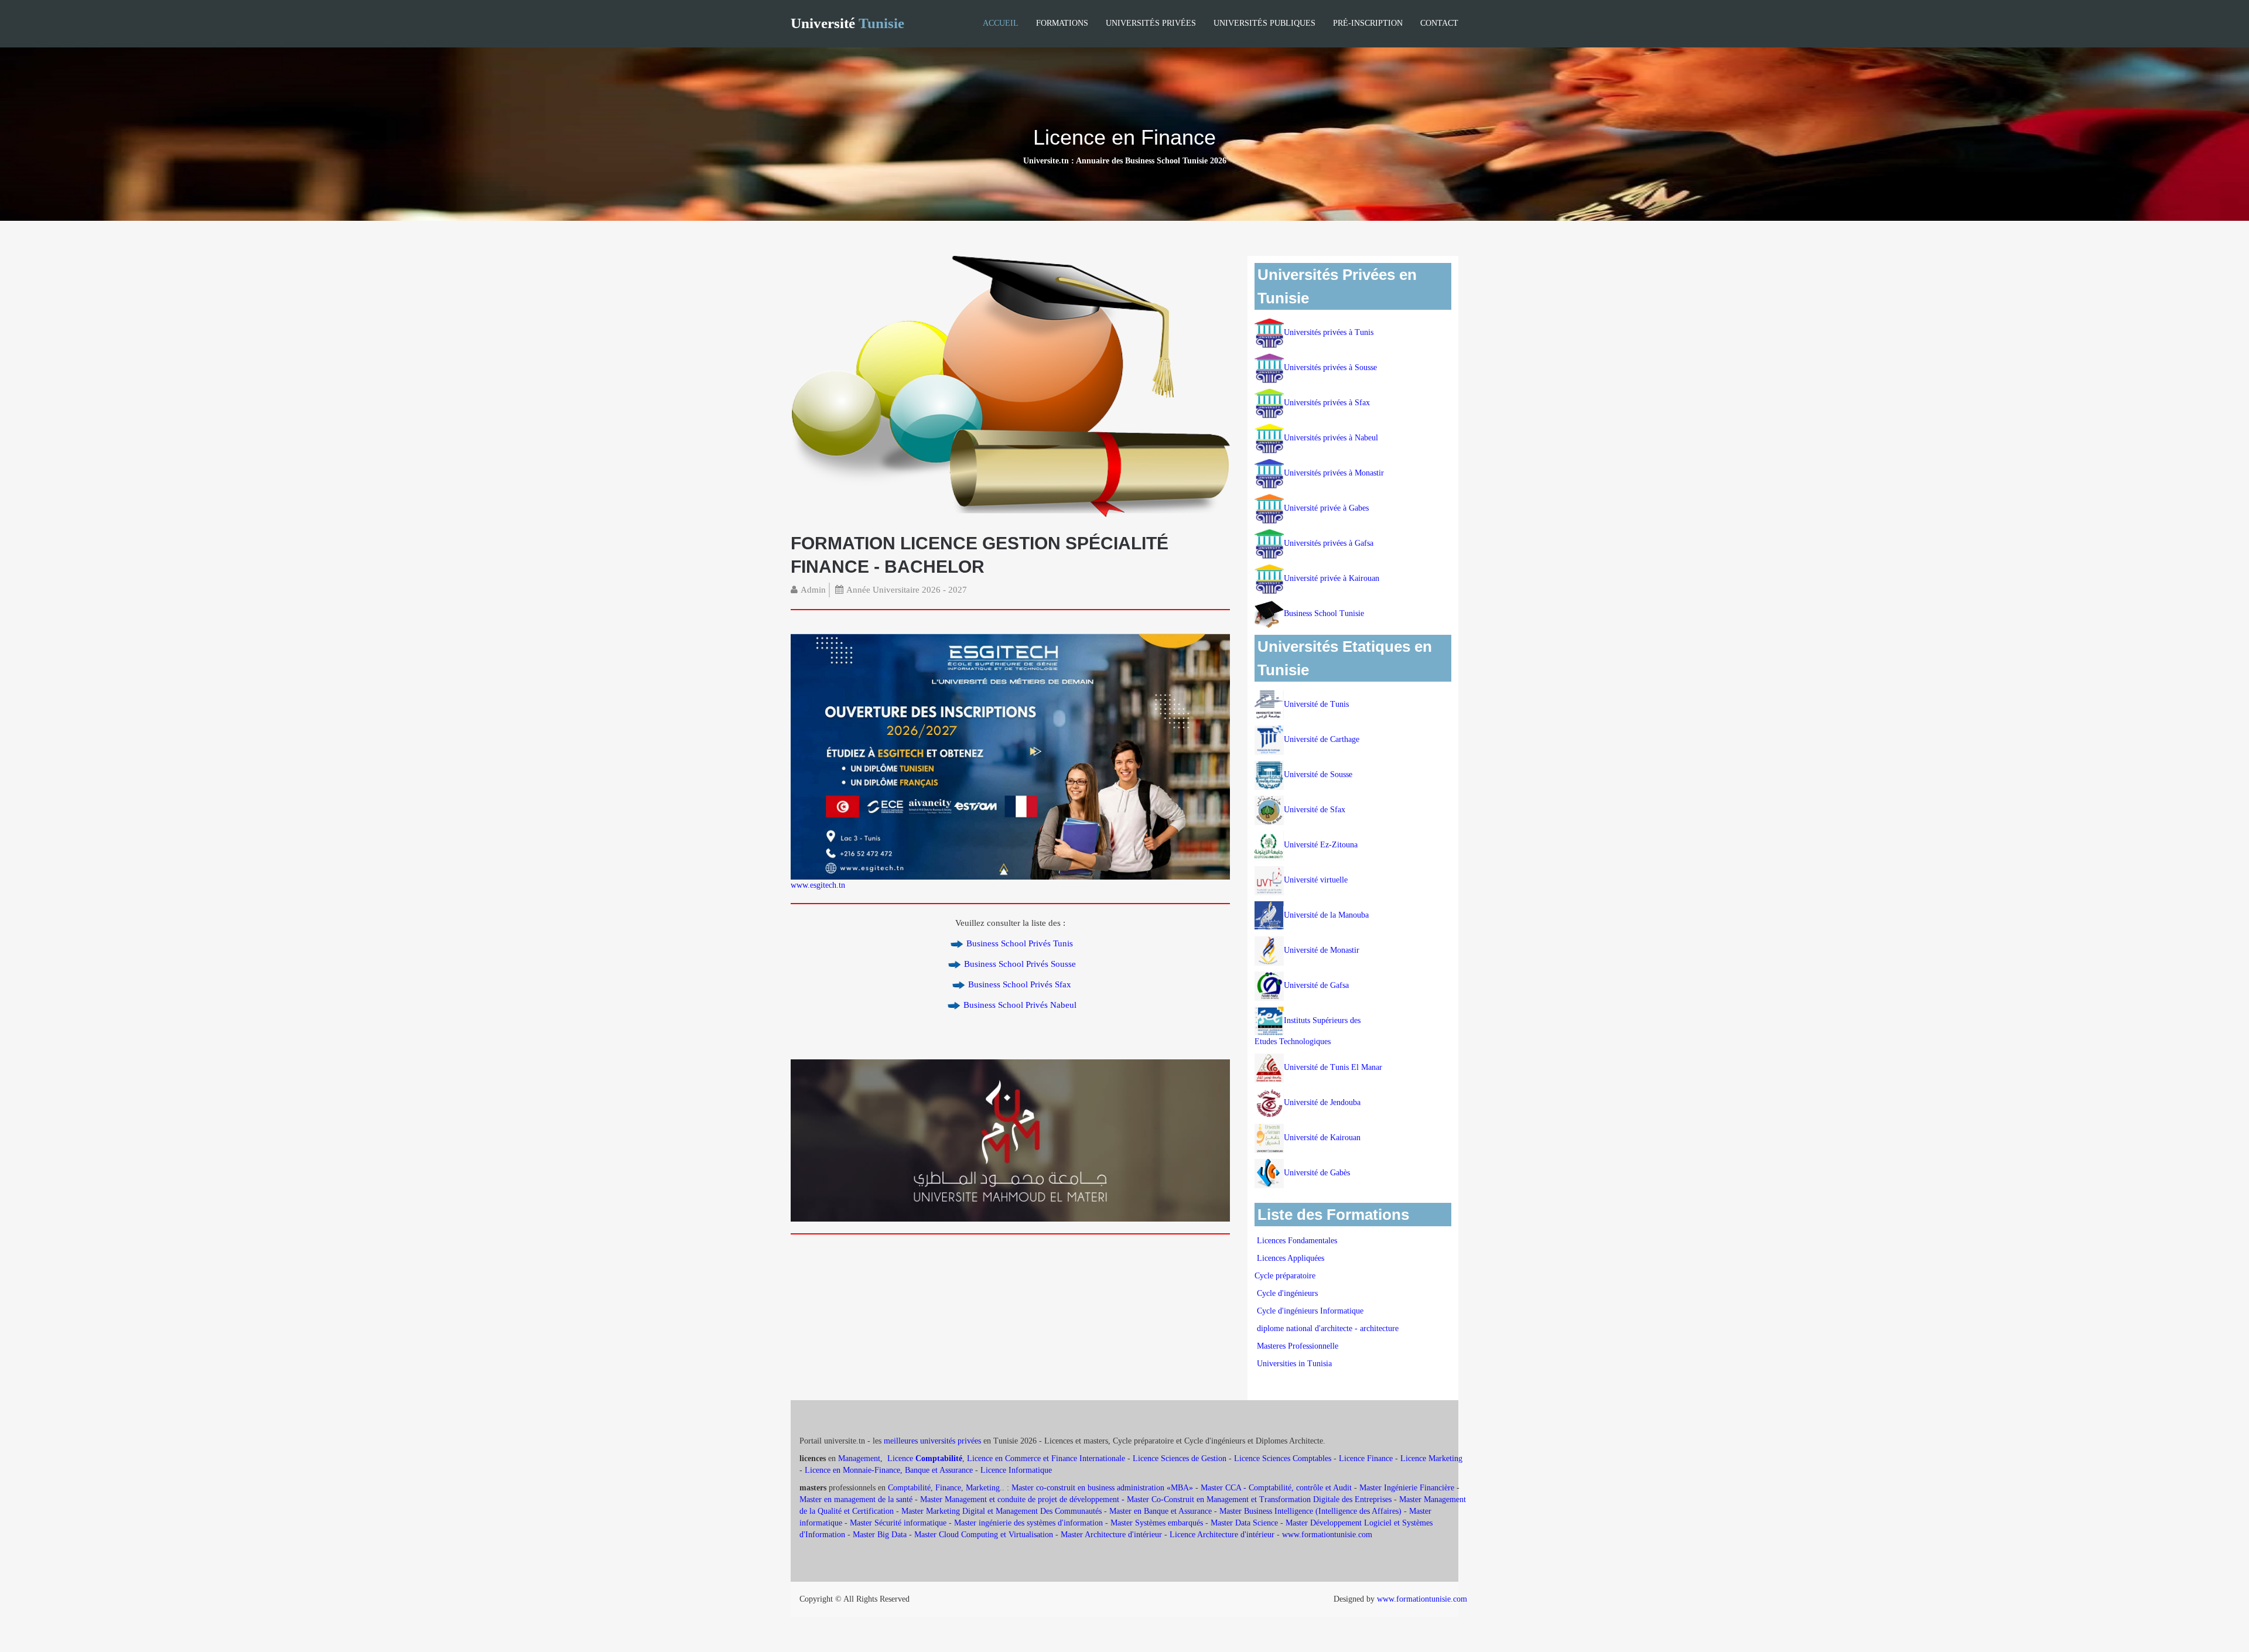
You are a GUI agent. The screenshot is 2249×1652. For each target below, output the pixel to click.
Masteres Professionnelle (1298, 1346)
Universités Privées (1151, 23)
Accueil (1001, 23)
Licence (925, 1458)
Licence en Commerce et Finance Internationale (1046, 1458)
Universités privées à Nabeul (1331, 438)
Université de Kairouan (1322, 1138)
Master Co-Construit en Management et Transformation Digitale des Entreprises (1259, 1499)
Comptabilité (909, 1488)
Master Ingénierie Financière (1407, 1488)
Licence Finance (1366, 1458)
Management (859, 1458)
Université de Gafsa (1316, 985)
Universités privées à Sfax (1327, 403)
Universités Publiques (1264, 23)
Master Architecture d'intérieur (1112, 1535)
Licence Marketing (1431, 1458)
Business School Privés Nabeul (1020, 1005)
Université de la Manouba (1326, 915)
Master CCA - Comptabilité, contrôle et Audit (1276, 1488)
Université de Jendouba (1323, 1102)
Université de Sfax (1315, 810)
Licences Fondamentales (1297, 1241)
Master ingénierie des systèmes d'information (1028, 1523)
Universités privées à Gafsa (1329, 543)
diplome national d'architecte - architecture (1328, 1328)
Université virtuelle (1317, 880)
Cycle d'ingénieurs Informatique (1310, 1311)
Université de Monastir (1322, 950)
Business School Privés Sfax (1020, 984)
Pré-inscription (1368, 23)
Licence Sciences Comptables (1283, 1458)
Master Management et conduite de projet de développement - (1023, 1499)
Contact (1439, 23)
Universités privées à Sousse (1330, 367)
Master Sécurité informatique (898, 1523)
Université (847, 23)
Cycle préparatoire (1286, 1276)
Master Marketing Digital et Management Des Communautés (1002, 1511)
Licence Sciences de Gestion (1180, 1458)
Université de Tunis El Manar (1334, 1067)
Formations (1062, 23)
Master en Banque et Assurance (1161, 1511)
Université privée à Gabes (1326, 508)
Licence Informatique (1016, 1470)
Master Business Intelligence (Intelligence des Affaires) (1310, 1511)
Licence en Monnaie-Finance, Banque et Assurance (889, 1470)
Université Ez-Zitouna (1321, 845)
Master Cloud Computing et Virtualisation (984, 1535)
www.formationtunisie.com (1327, 1535)
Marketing (983, 1488)
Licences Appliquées (1291, 1258)
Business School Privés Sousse (1020, 964)
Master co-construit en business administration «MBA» (1102, 1488)
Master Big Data (880, 1535)
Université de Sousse (1318, 774)
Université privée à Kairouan (1332, 578)
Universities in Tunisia (1294, 1364)
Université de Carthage (1322, 739)
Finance (948, 1488)
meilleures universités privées (932, 1441)
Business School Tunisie (1324, 613)
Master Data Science (1244, 1523)
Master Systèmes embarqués (1157, 1523)
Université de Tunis (1316, 704)
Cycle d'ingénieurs (1287, 1293)
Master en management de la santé (856, 1499)
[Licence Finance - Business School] (1010, 387)
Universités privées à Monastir (1334, 473)
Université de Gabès (1317, 1173)
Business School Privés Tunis (1020, 943)
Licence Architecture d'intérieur (1223, 1535)
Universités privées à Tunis (1329, 332)
